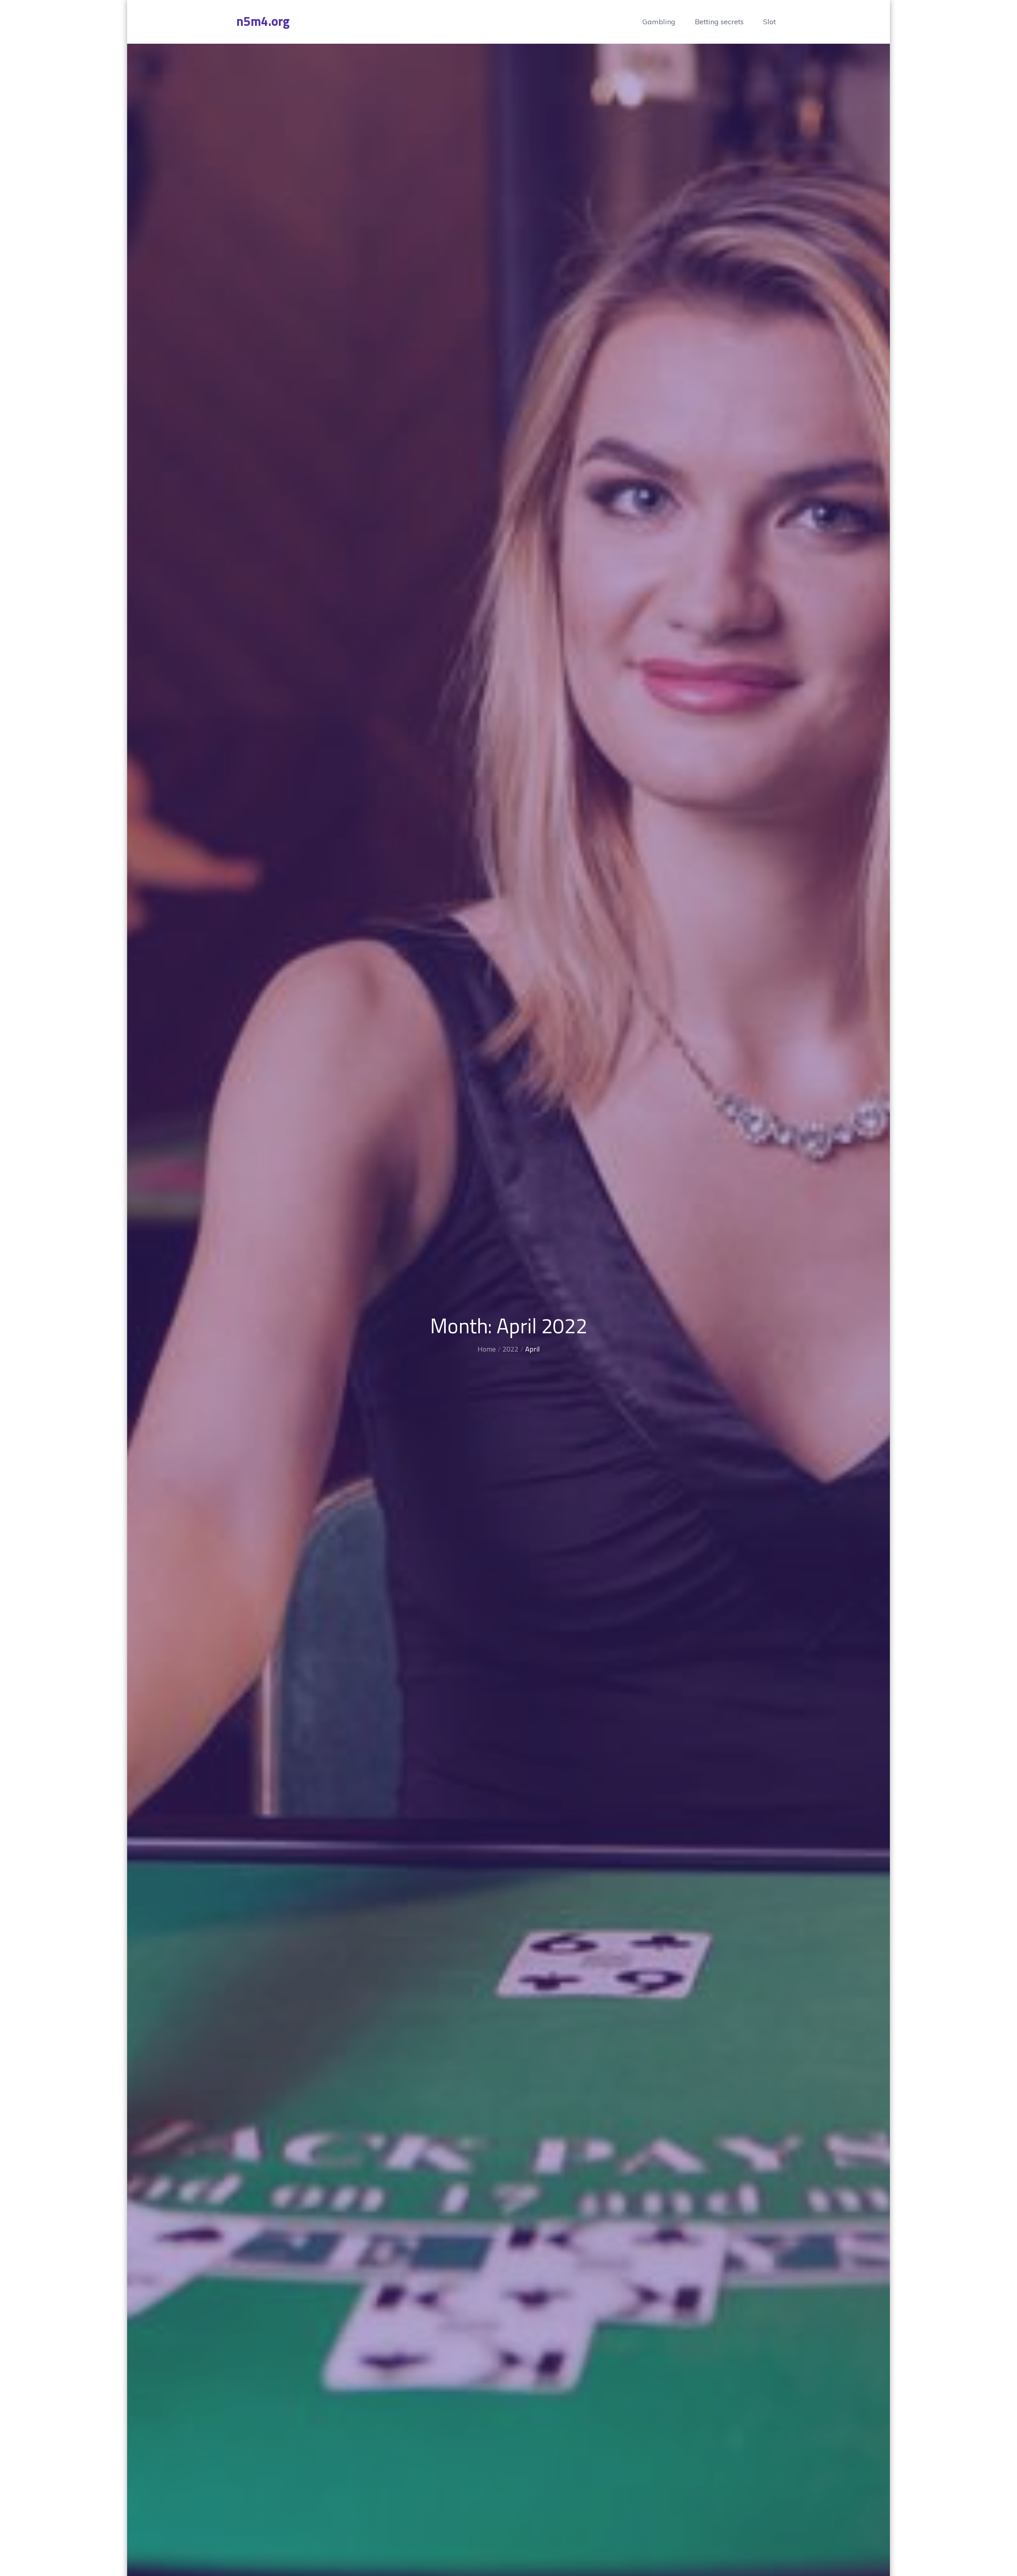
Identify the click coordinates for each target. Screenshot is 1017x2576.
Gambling (659, 22)
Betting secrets (719, 22)
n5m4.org (263, 21)
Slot (770, 22)
